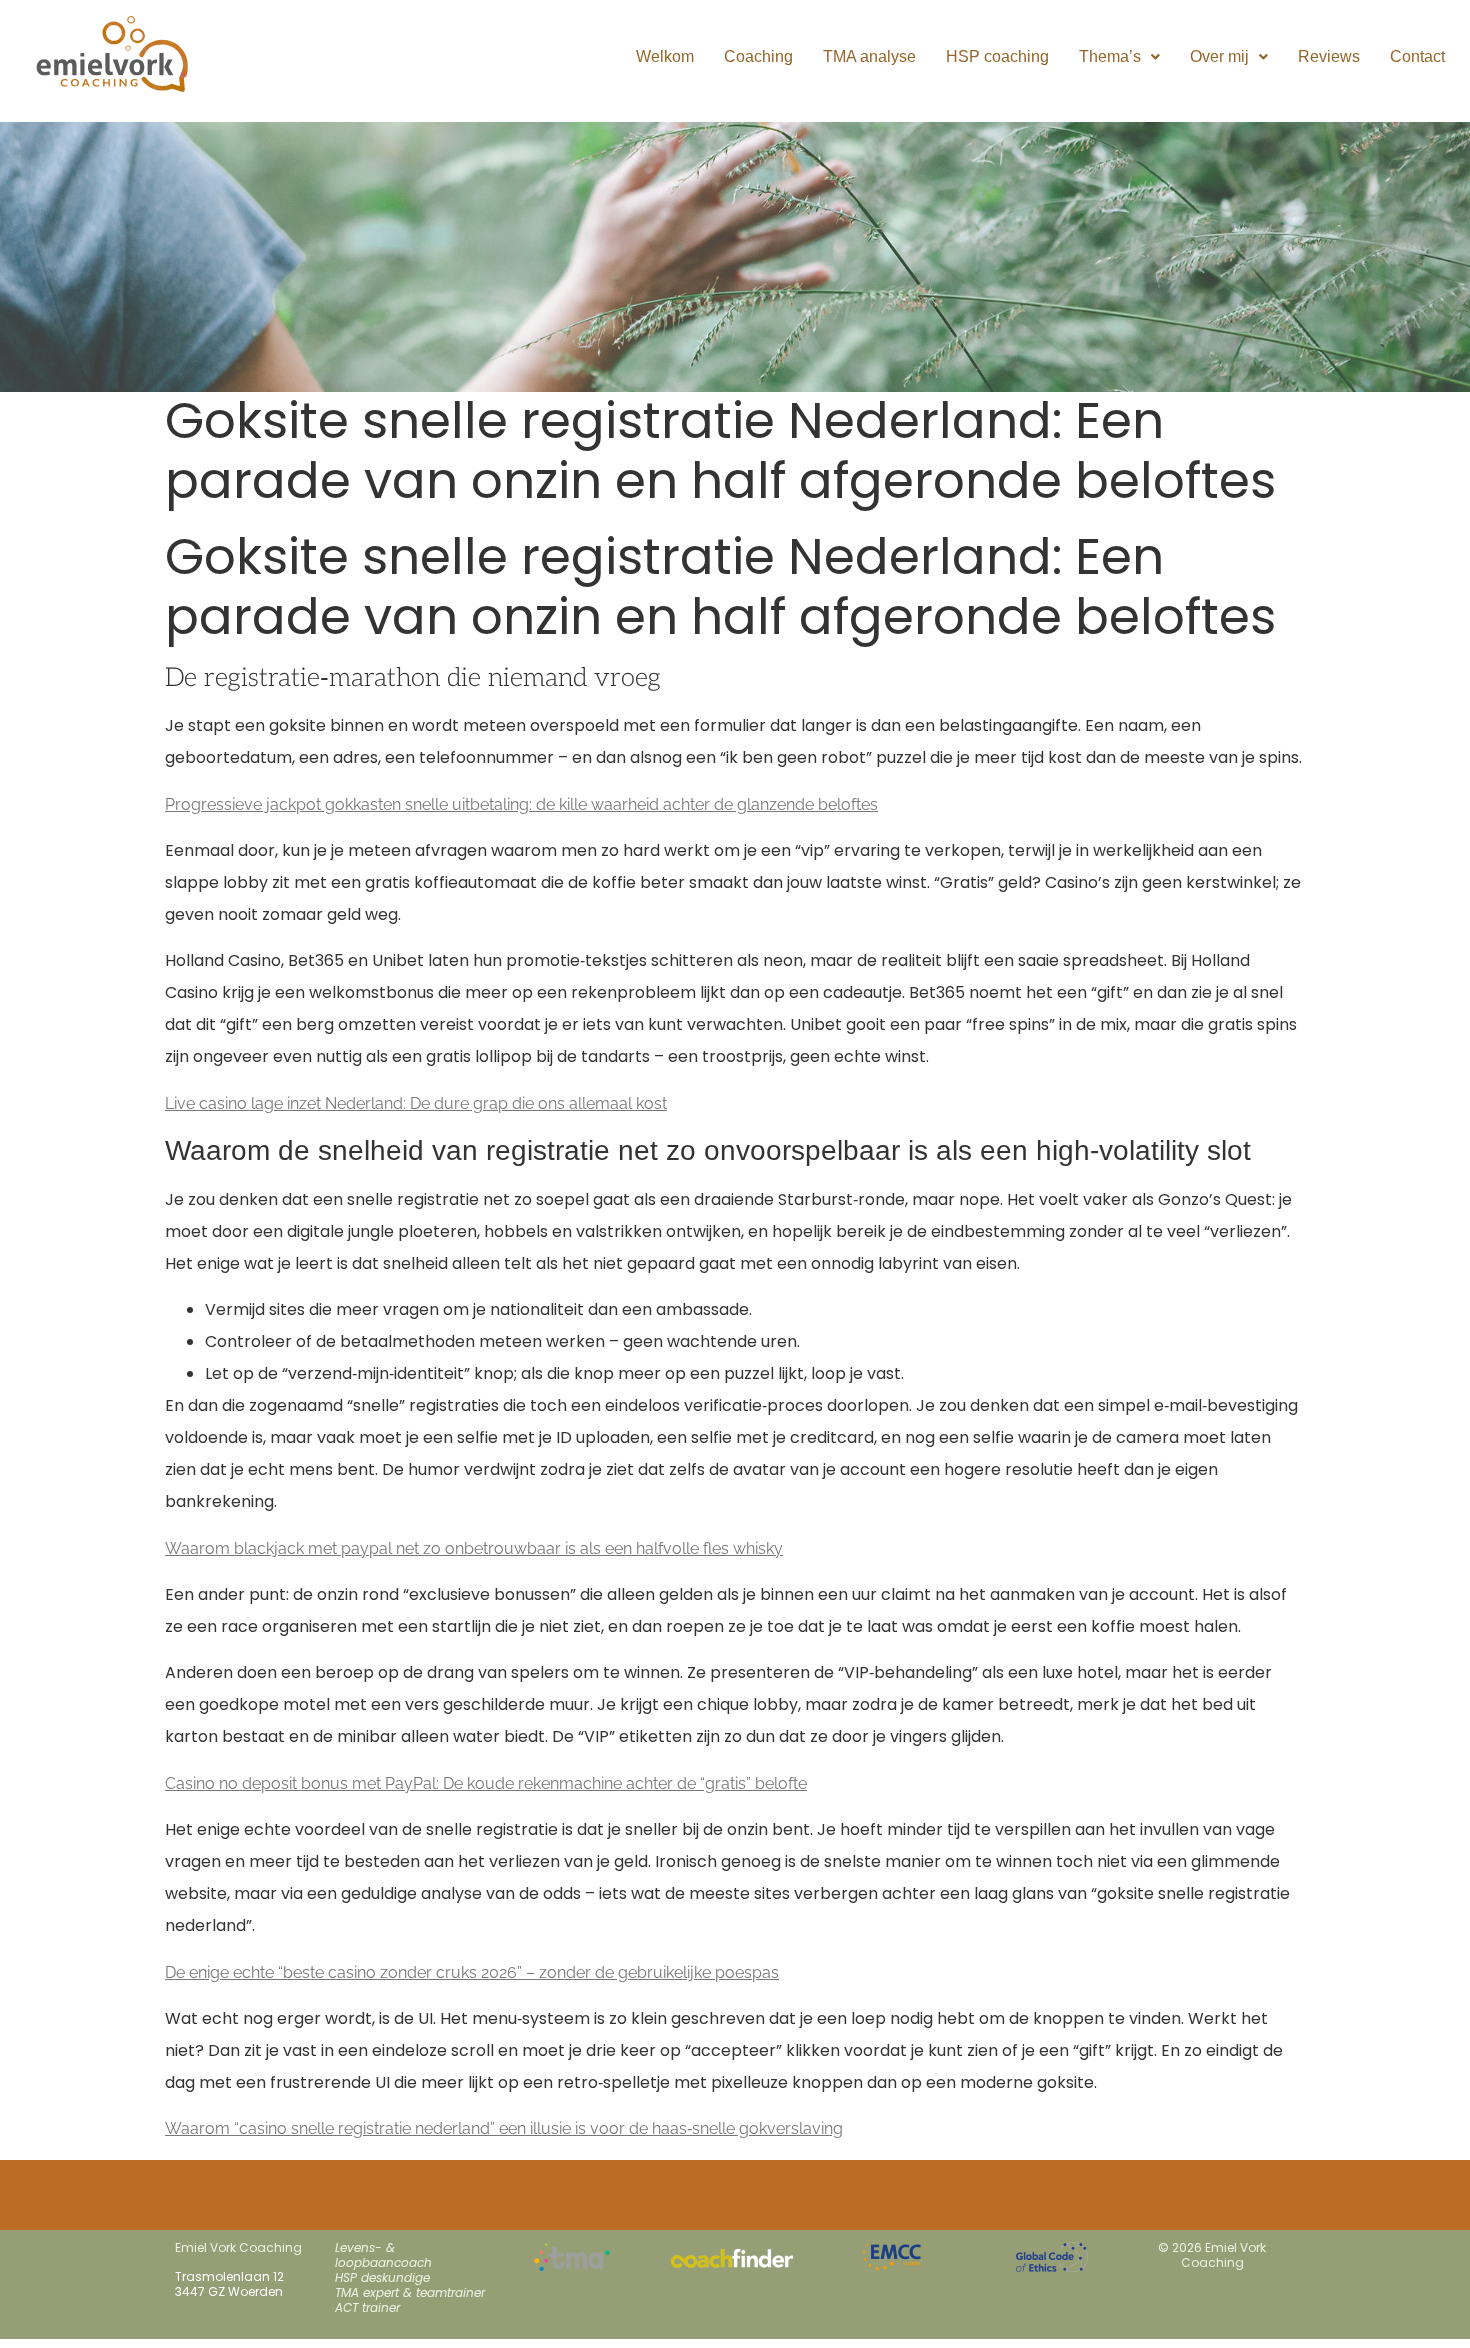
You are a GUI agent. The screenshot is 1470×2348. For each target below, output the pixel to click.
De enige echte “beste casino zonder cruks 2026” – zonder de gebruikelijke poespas (472, 1972)
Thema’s (1110, 56)
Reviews (1329, 56)
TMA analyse (869, 56)
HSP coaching (997, 56)
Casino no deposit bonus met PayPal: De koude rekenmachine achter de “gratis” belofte (486, 1783)
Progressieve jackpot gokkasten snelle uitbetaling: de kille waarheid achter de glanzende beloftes (521, 804)
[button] (1119, 57)
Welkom (665, 56)
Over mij (1219, 56)
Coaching (758, 56)
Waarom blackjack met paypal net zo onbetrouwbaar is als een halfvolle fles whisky (474, 1548)
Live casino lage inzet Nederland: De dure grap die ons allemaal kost (416, 1103)
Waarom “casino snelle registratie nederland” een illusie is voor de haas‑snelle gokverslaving (504, 2128)
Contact (1417, 56)
